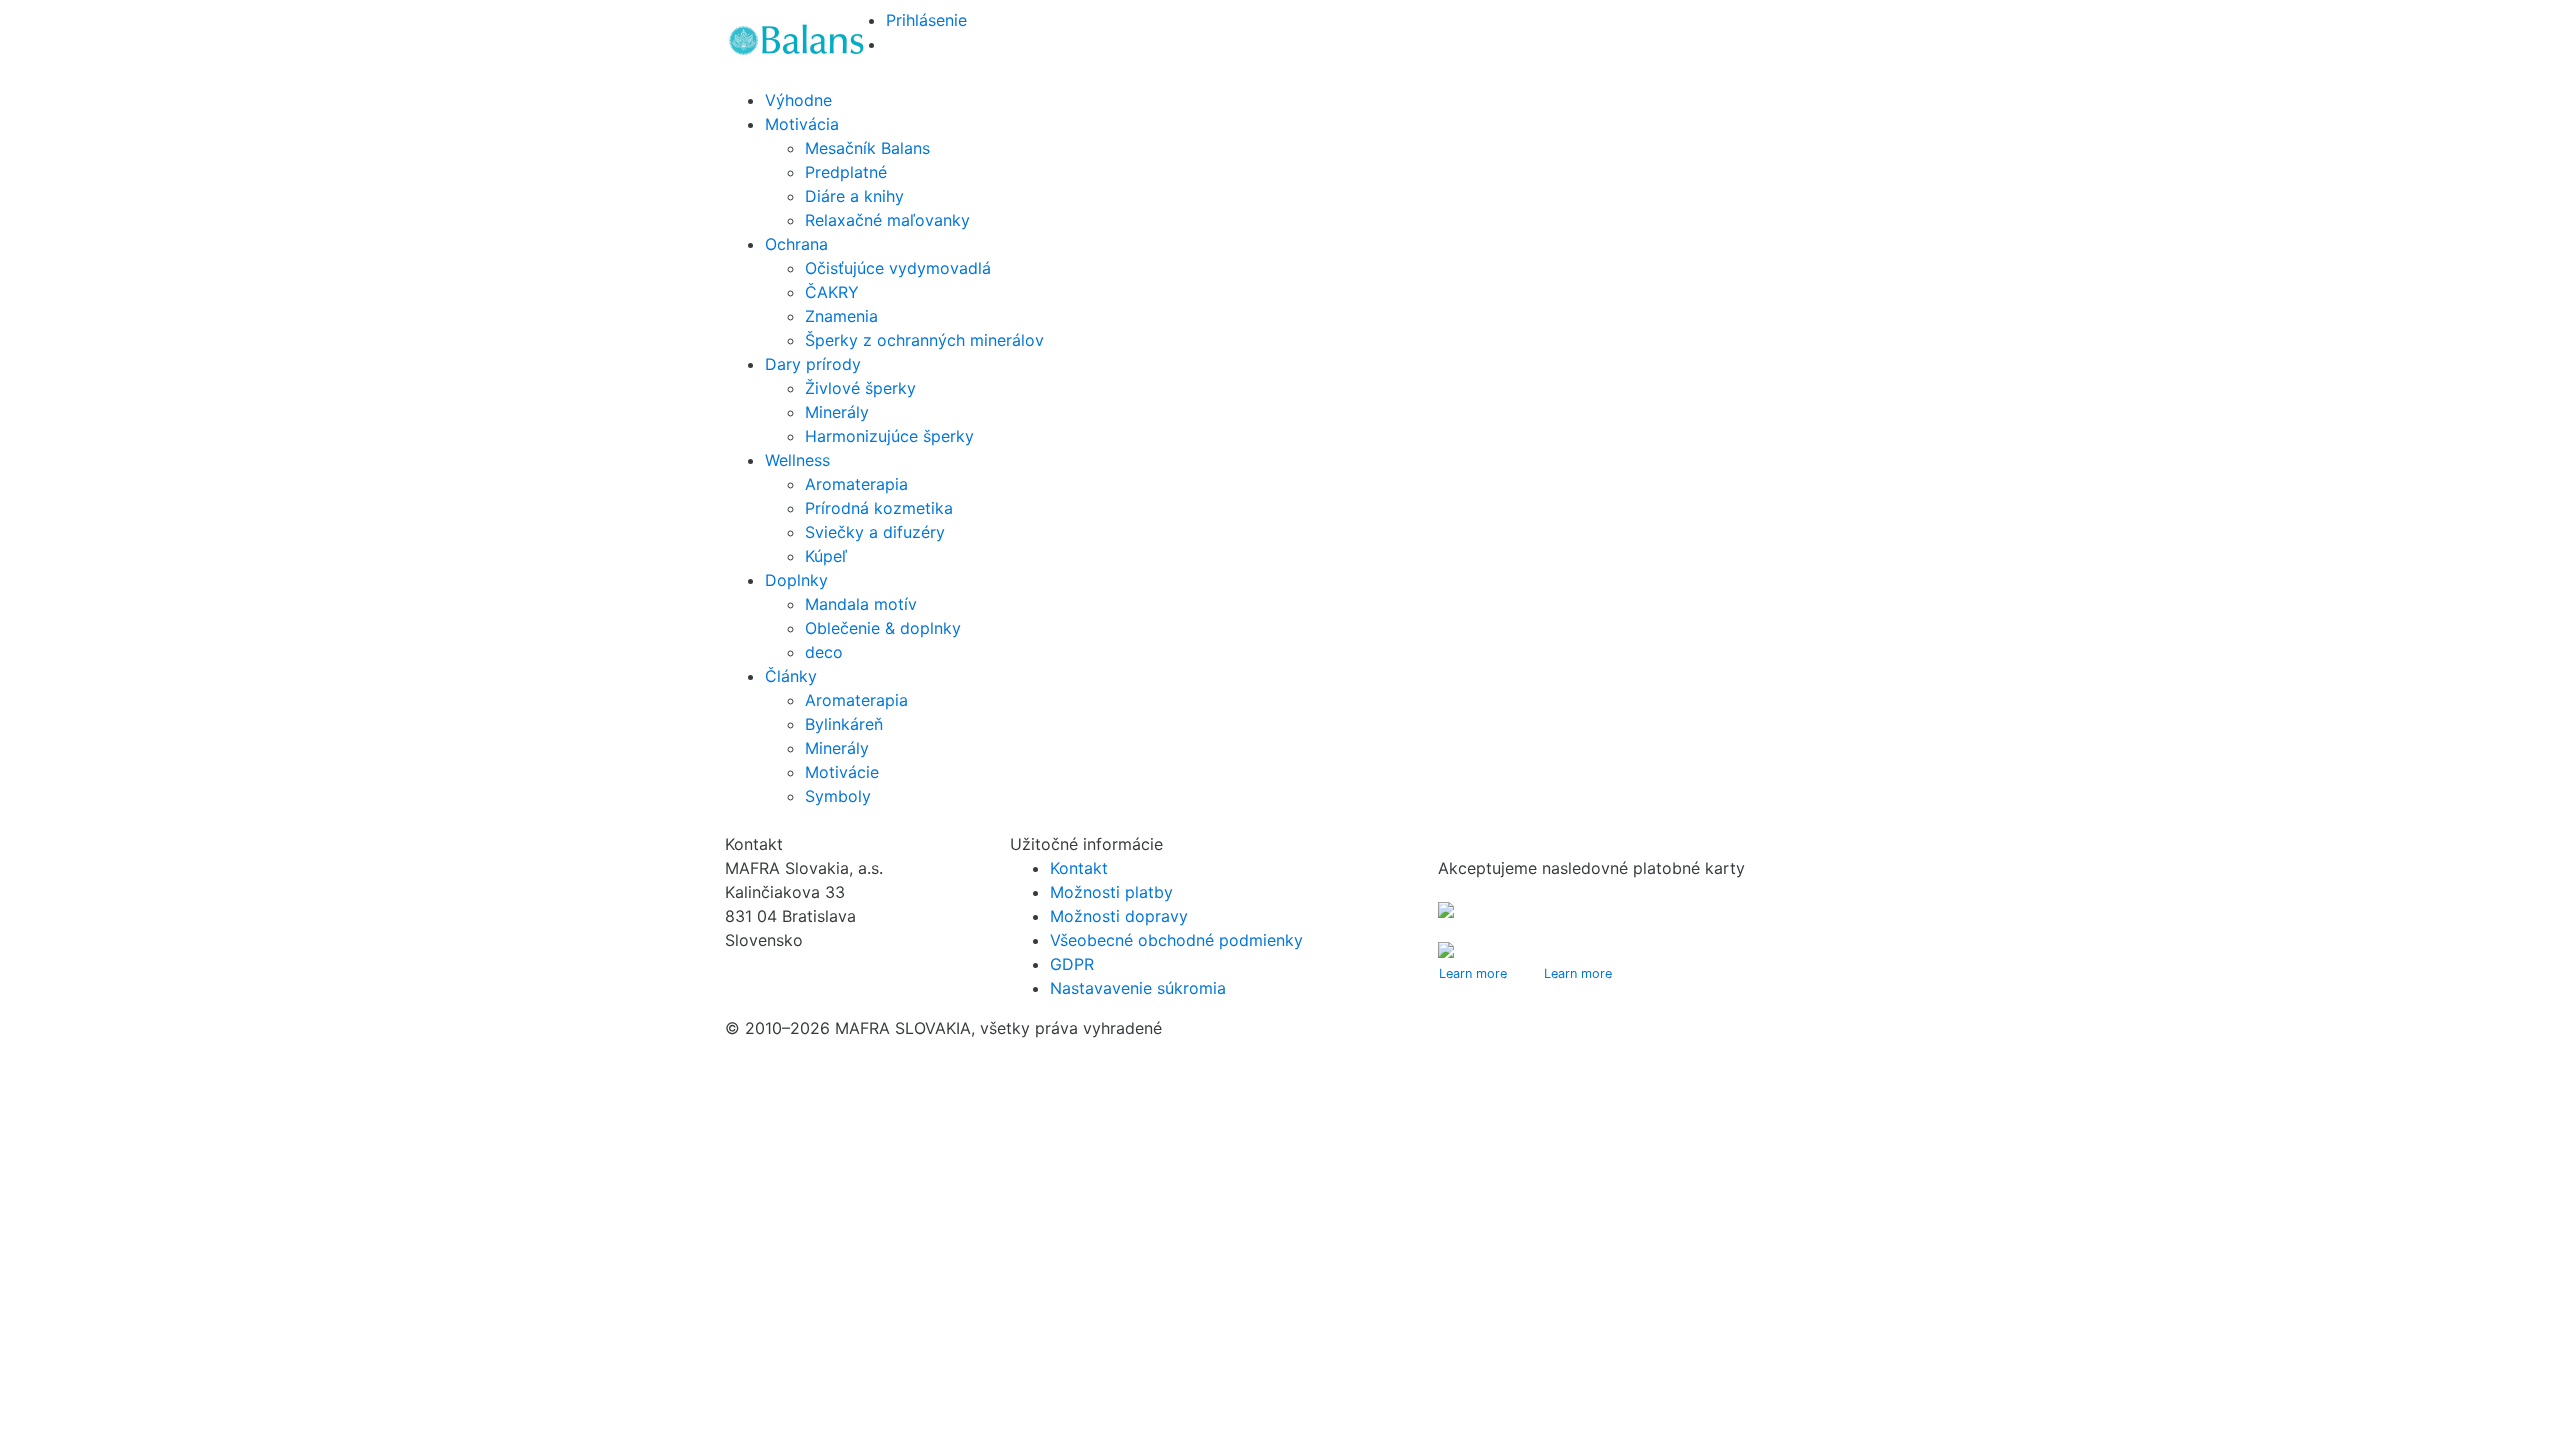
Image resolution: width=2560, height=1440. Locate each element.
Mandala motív (861, 604)
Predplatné (846, 172)
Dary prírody (813, 364)
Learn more (1473, 973)
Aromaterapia (856, 484)
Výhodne (798, 100)
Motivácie (842, 772)
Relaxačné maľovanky (887, 220)
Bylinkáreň (844, 724)
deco (824, 652)
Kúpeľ (826, 556)
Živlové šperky (860, 388)
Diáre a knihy (854, 196)
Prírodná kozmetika (879, 508)
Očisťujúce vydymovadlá (898, 268)
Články (791, 676)
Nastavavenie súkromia (1138, 988)
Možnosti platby (1111, 892)
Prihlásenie (926, 20)
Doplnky (796, 580)
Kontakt (1079, 868)
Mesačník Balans (867, 148)
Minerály (837, 412)
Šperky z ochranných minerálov (924, 340)
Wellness (797, 460)
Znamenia (841, 316)
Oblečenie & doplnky (883, 628)
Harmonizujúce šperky (889, 436)
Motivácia (802, 124)
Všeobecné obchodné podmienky (1176, 940)
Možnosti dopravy (1119, 916)
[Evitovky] (797, 40)
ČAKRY (832, 292)
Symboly (838, 796)
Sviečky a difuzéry (875, 532)
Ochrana (796, 244)
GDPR (1072, 964)
